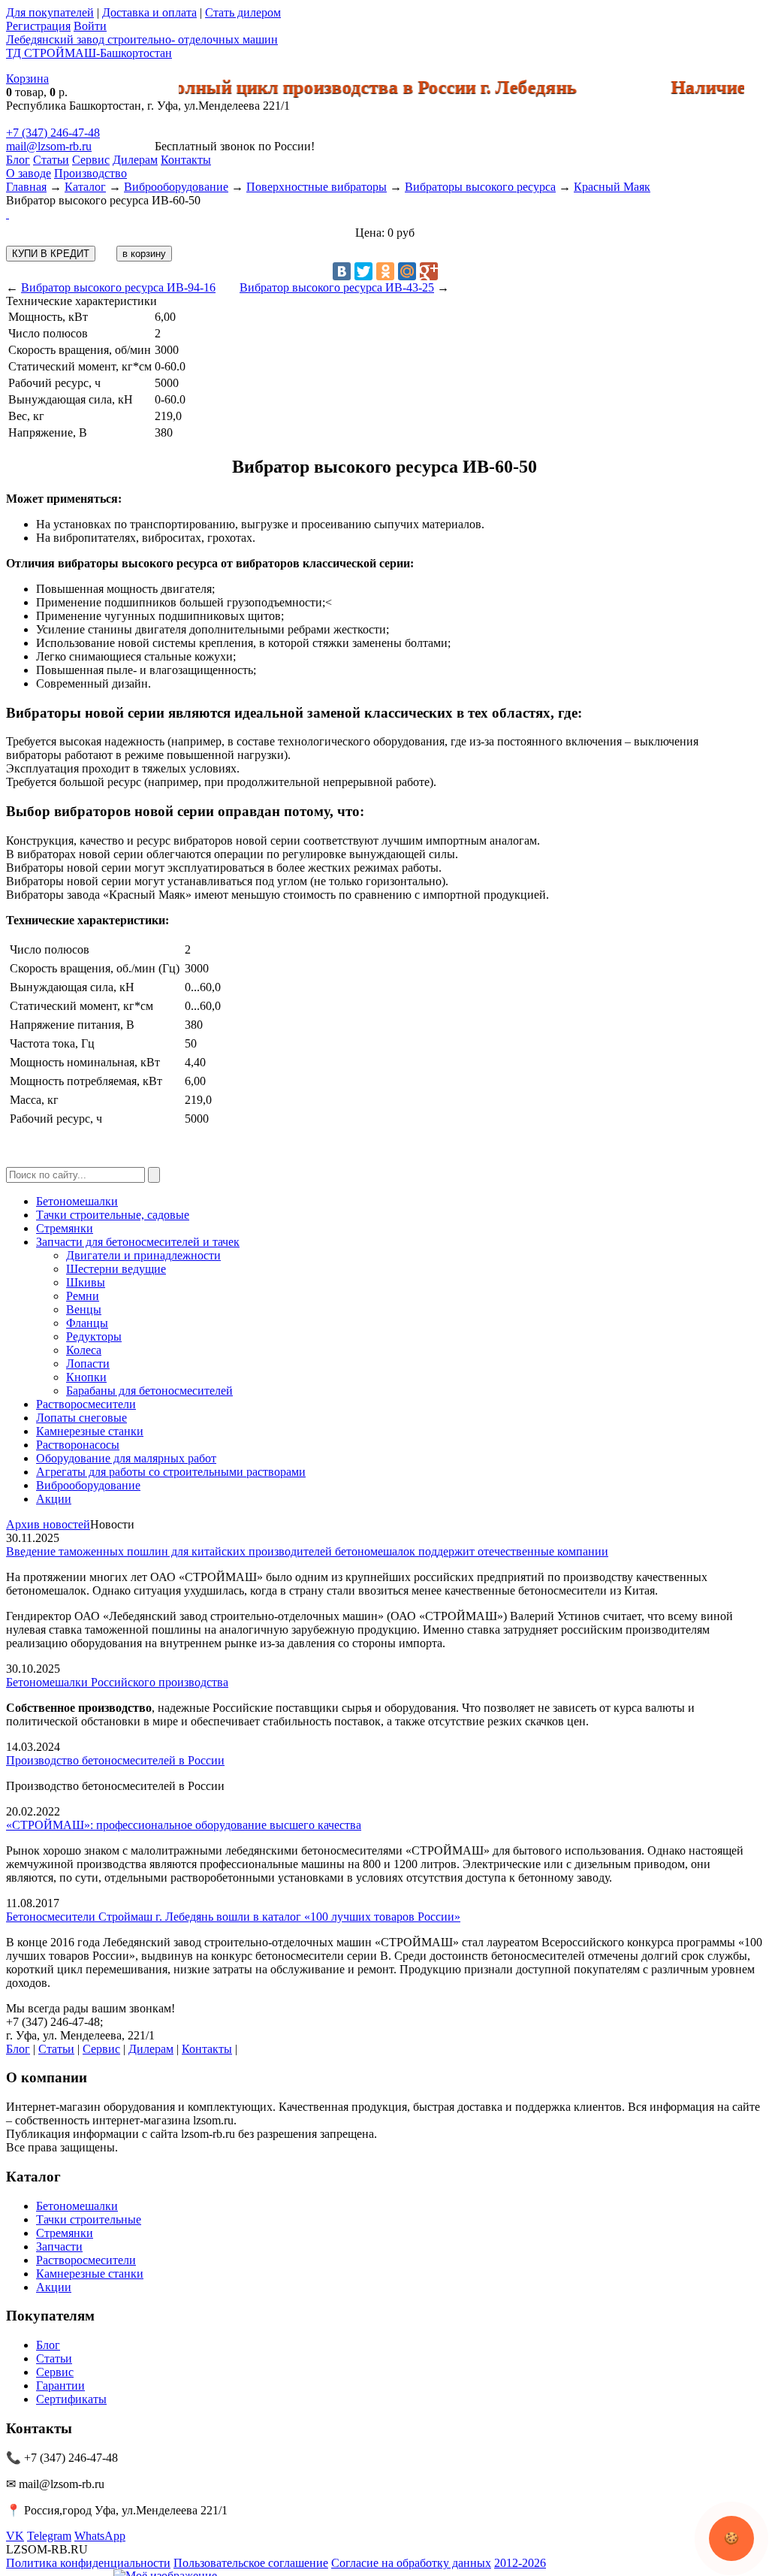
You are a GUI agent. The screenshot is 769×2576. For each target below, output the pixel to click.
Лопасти (88, 1364)
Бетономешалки (77, 1201)
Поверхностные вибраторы (317, 187)
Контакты (186, 160)
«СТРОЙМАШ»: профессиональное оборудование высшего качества (184, 1825)
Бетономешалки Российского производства (117, 1682)
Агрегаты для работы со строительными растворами (171, 1472)
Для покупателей (50, 12)
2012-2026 (520, 2563)
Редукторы (94, 1336)
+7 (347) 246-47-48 (53, 133)
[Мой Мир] (407, 271)
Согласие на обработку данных (411, 2563)
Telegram (49, 2536)
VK (15, 2536)
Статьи (51, 160)
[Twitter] (363, 271)
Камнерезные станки (90, 1431)
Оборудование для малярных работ (126, 1458)
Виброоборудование (176, 187)
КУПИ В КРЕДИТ (51, 254)
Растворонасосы (78, 1445)
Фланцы (87, 1323)
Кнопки (86, 1377)
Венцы (84, 1309)
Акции (54, 1499)
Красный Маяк (612, 187)
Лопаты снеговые (81, 1418)
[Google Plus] (429, 271)
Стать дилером (243, 12)
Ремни (83, 1296)
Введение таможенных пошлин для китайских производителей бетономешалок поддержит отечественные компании (307, 1551)
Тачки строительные (89, 2219)
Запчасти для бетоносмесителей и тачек (138, 1242)
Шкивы (86, 1282)
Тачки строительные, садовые (113, 1215)
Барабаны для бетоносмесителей (149, 1391)
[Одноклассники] (385, 271)
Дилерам (135, 160)
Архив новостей (48, 1524)
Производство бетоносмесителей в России (115, 1760)
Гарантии (60, 2386)
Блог (18, 160)
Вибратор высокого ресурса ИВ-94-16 (118, 287)
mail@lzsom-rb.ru (49, 146)
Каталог (85, 187)
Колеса (84, 1350)
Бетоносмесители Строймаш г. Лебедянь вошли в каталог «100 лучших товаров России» (233, 1917)
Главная (26, 187)
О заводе (29, 173)
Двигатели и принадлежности (143, 1255)
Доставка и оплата (149, 12)
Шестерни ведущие (116, 1269)
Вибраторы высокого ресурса (480, 187)
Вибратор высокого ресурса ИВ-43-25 (337, 287)
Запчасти (59, 2246)
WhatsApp (100, 2536)
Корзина (27, 79)
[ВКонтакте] (342, 271)
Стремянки (65, 1228)
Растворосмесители (86, 1404)
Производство (90, 173)
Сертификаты (71, 2399)
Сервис (91, 160)
